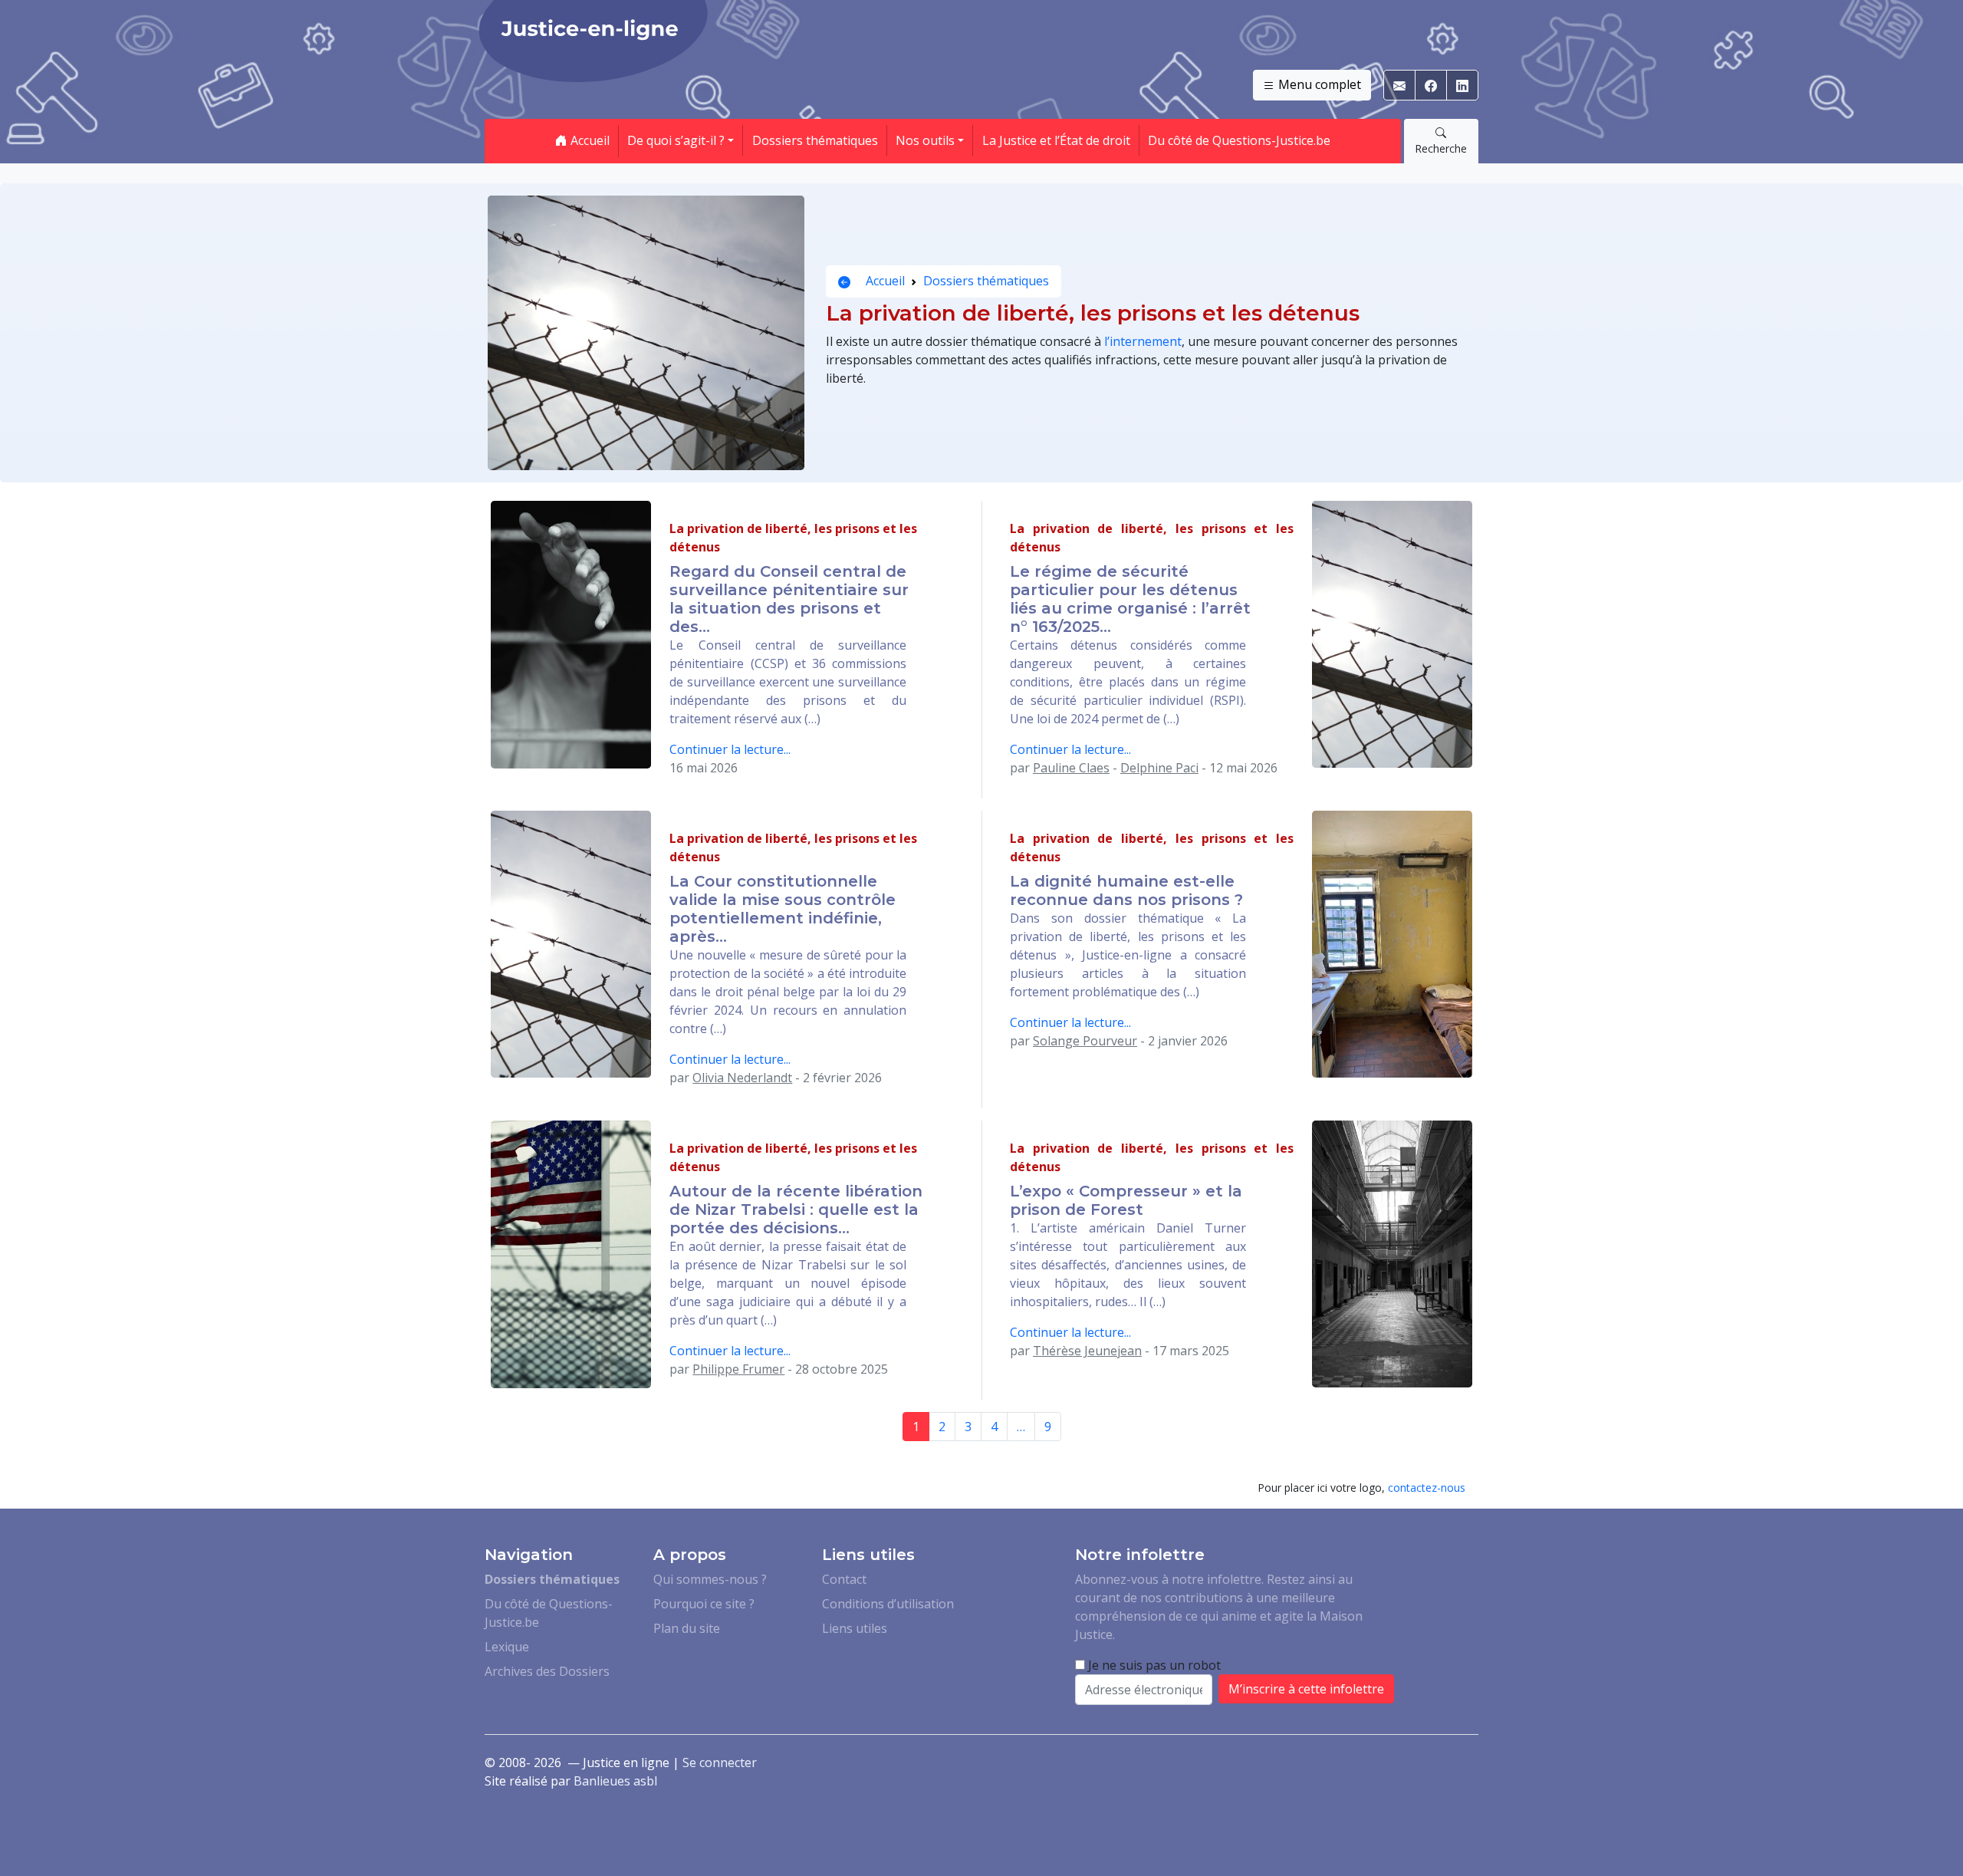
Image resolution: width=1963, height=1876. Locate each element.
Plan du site (687, 1628)
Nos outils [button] (925, 140)
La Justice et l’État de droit (1056, 140)
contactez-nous (1427, 1488)
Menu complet (1318, 84)
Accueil (589, 140)
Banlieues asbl (615, 1781)
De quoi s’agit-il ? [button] (676, 140)
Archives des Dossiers (547, 1671)
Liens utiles (855, 1628)
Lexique (507, 1647)
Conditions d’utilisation (888, 1604)
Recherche (1441, 148)
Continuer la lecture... (730, 749)
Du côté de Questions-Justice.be (1239, 140)
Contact (844, 1579)
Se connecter (720, 1762)
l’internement (1143, 341)
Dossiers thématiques (815, 140)
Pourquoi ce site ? (704, 1604)
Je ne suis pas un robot (1153, 1665)
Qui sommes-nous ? (710, 1579)
